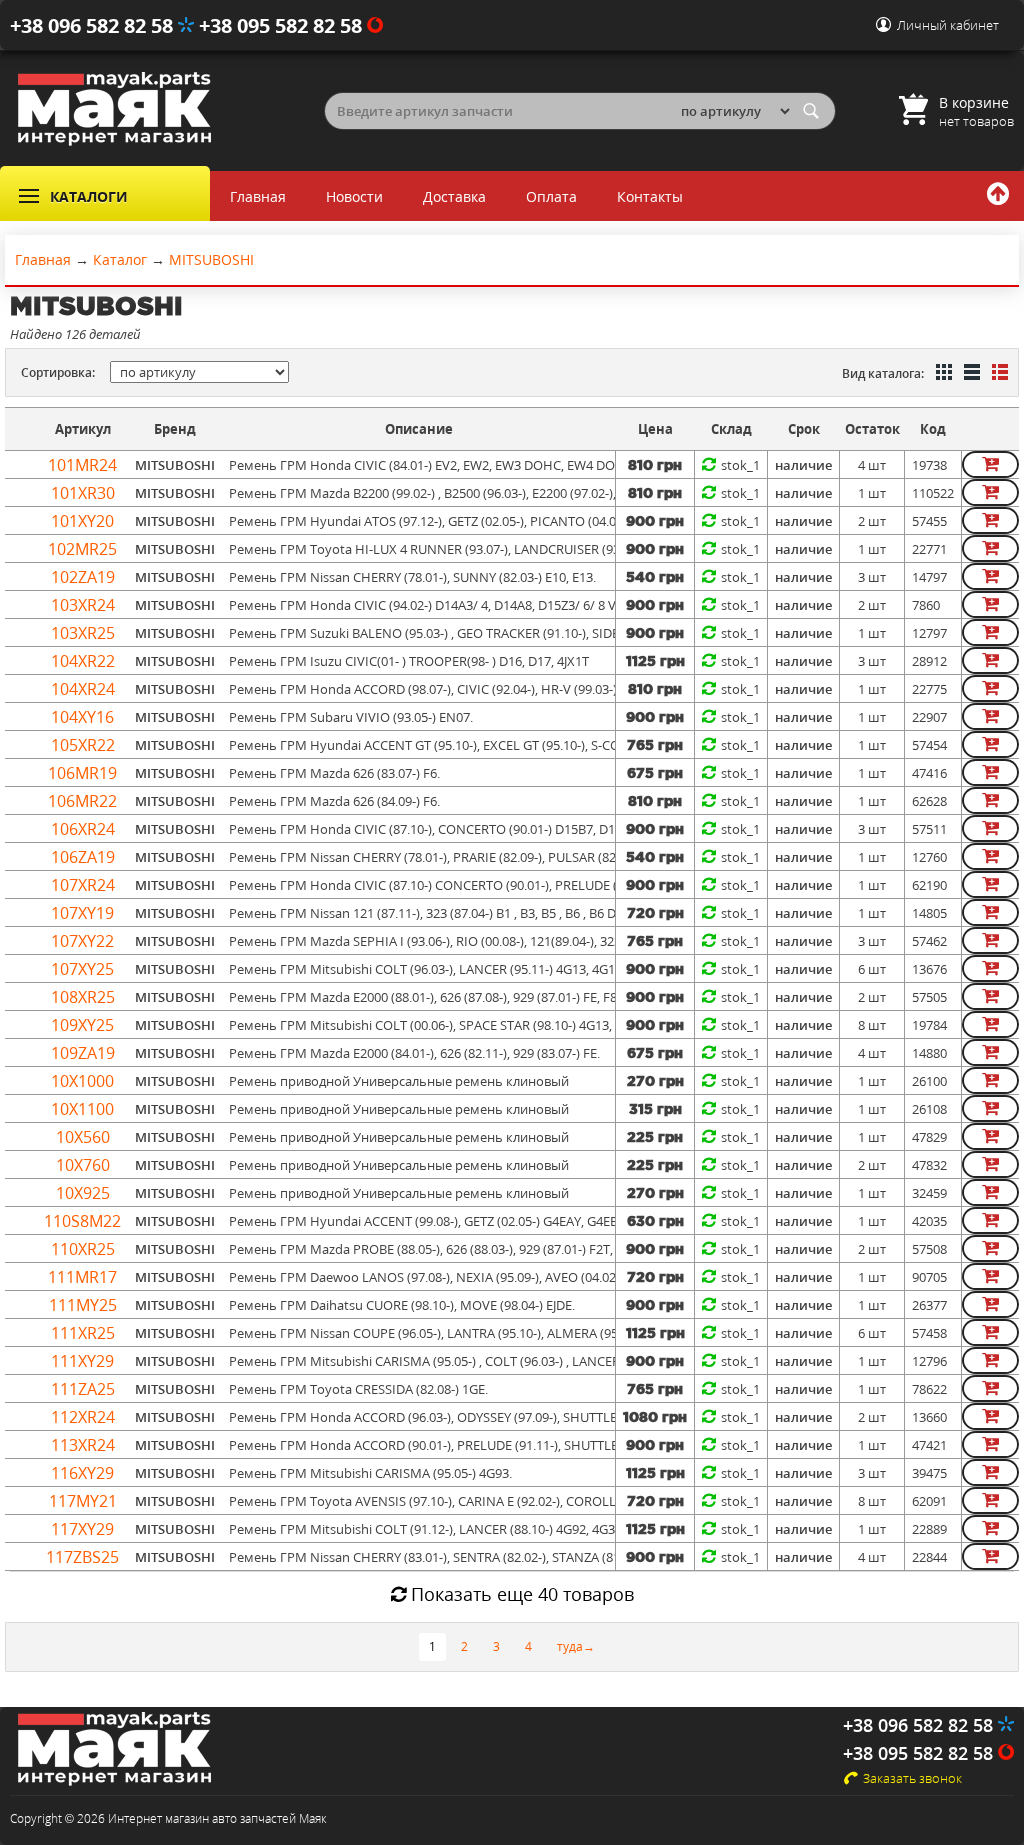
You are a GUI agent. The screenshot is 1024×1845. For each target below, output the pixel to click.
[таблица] (970, 374)
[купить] (990, 464)
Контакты (650, 196)
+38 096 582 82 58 (94, 25)
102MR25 (82, 549)
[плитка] (942, 374)
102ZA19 (83, 577)
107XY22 (82, 941)
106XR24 (83, 829)
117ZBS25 (82, 1557)
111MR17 (82, 1277)
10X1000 (82, 1081)
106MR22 (82, 801)
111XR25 (83, 1333)
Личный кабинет (948, 25)
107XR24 (83, 885)
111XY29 (82, 1361)
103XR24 (83, 605)
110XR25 (83, 1249)
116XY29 (82, 1473)
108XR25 (83, 997)
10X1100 (82, 1109)
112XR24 (83, 1417)
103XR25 (83, 633)
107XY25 (82, 969)
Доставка (454, 196)
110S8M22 (82, 1221)
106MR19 (82, 773)
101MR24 (82, 465)
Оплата (551, 196)
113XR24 (83, 1445)
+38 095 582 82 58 (283, 25)
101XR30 (83, 493)
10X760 (83, 1165)
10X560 (83, 1137)
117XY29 (82, 1529)
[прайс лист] (998, 374)
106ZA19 (83, 857)
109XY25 (82, 1025)
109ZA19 (83, 1053)
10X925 (83, 1193)
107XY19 (82, 913)
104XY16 (82, 717)
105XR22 (83, 745)
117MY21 (83, 1501)
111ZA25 (83, 1389)
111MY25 (83, 1305)
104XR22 (83, 661)
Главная (258, 196)
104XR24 (83, 689)
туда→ (576, 1646)
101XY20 (82, 521)
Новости (354, 196)
